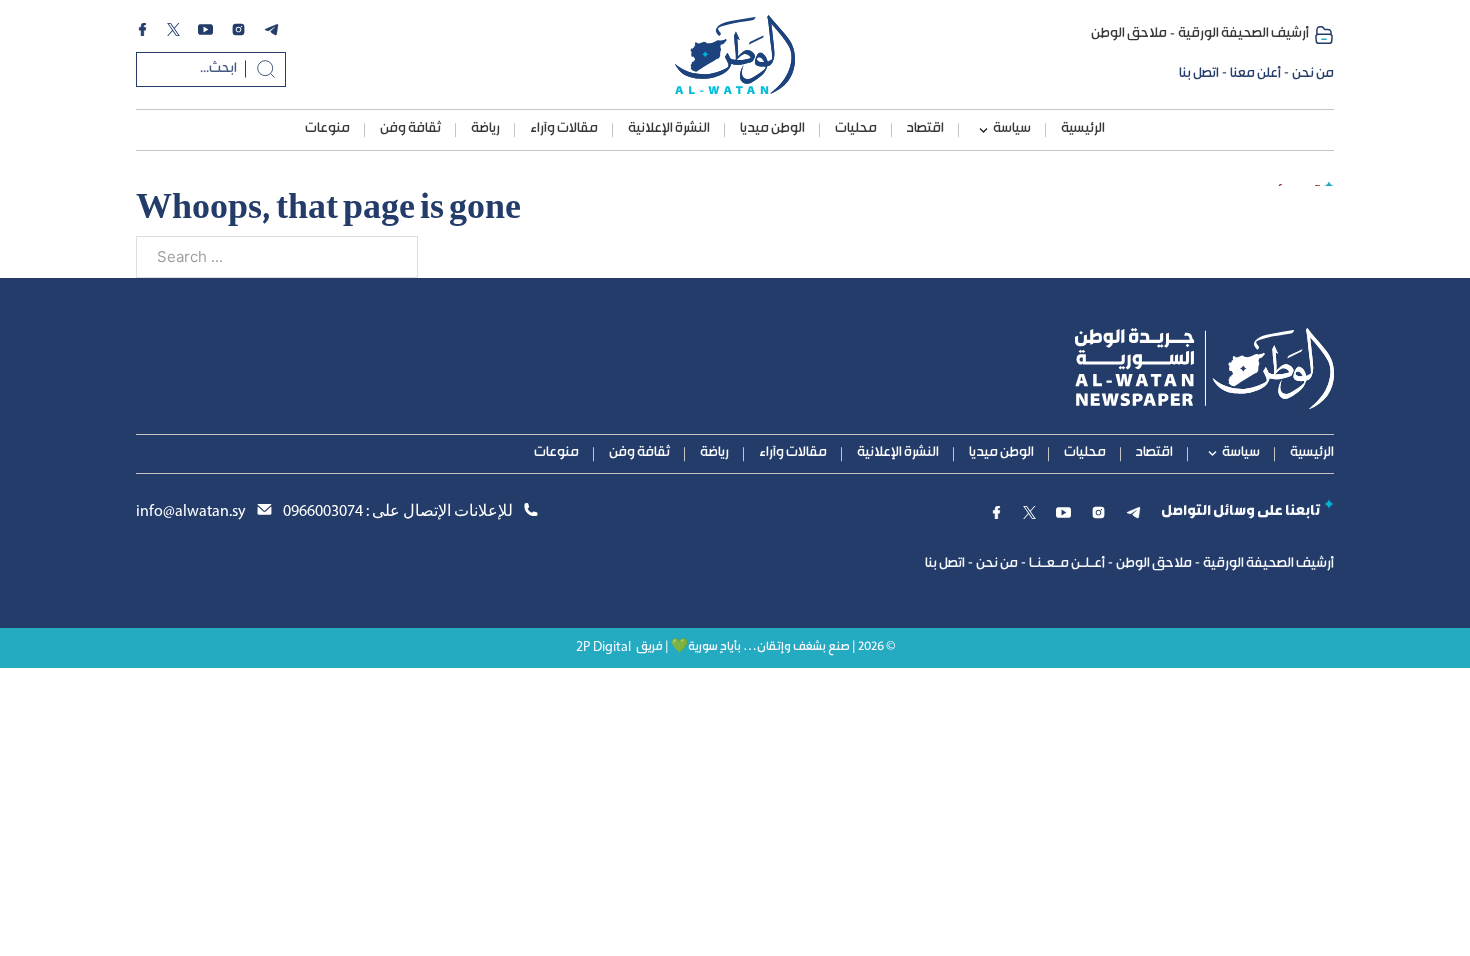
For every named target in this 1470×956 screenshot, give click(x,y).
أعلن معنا (1255, 74)
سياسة (1012, 129)
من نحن (1313, 74)
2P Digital (603, 647)
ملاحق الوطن (1129, 34)
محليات (856, 129)
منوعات (327, 129)
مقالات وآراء (564, 129)
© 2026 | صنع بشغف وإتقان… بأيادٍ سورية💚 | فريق (765, 647)
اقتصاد (925, 129)
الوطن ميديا (772, 129)
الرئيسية (1083, 129)
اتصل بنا (1199, 74)
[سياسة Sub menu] (983, 130)
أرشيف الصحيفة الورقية (1243, 34)
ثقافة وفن (410, 129)
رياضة (485, 129)
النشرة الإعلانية (669, 129)
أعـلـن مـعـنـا (1067, 564)
